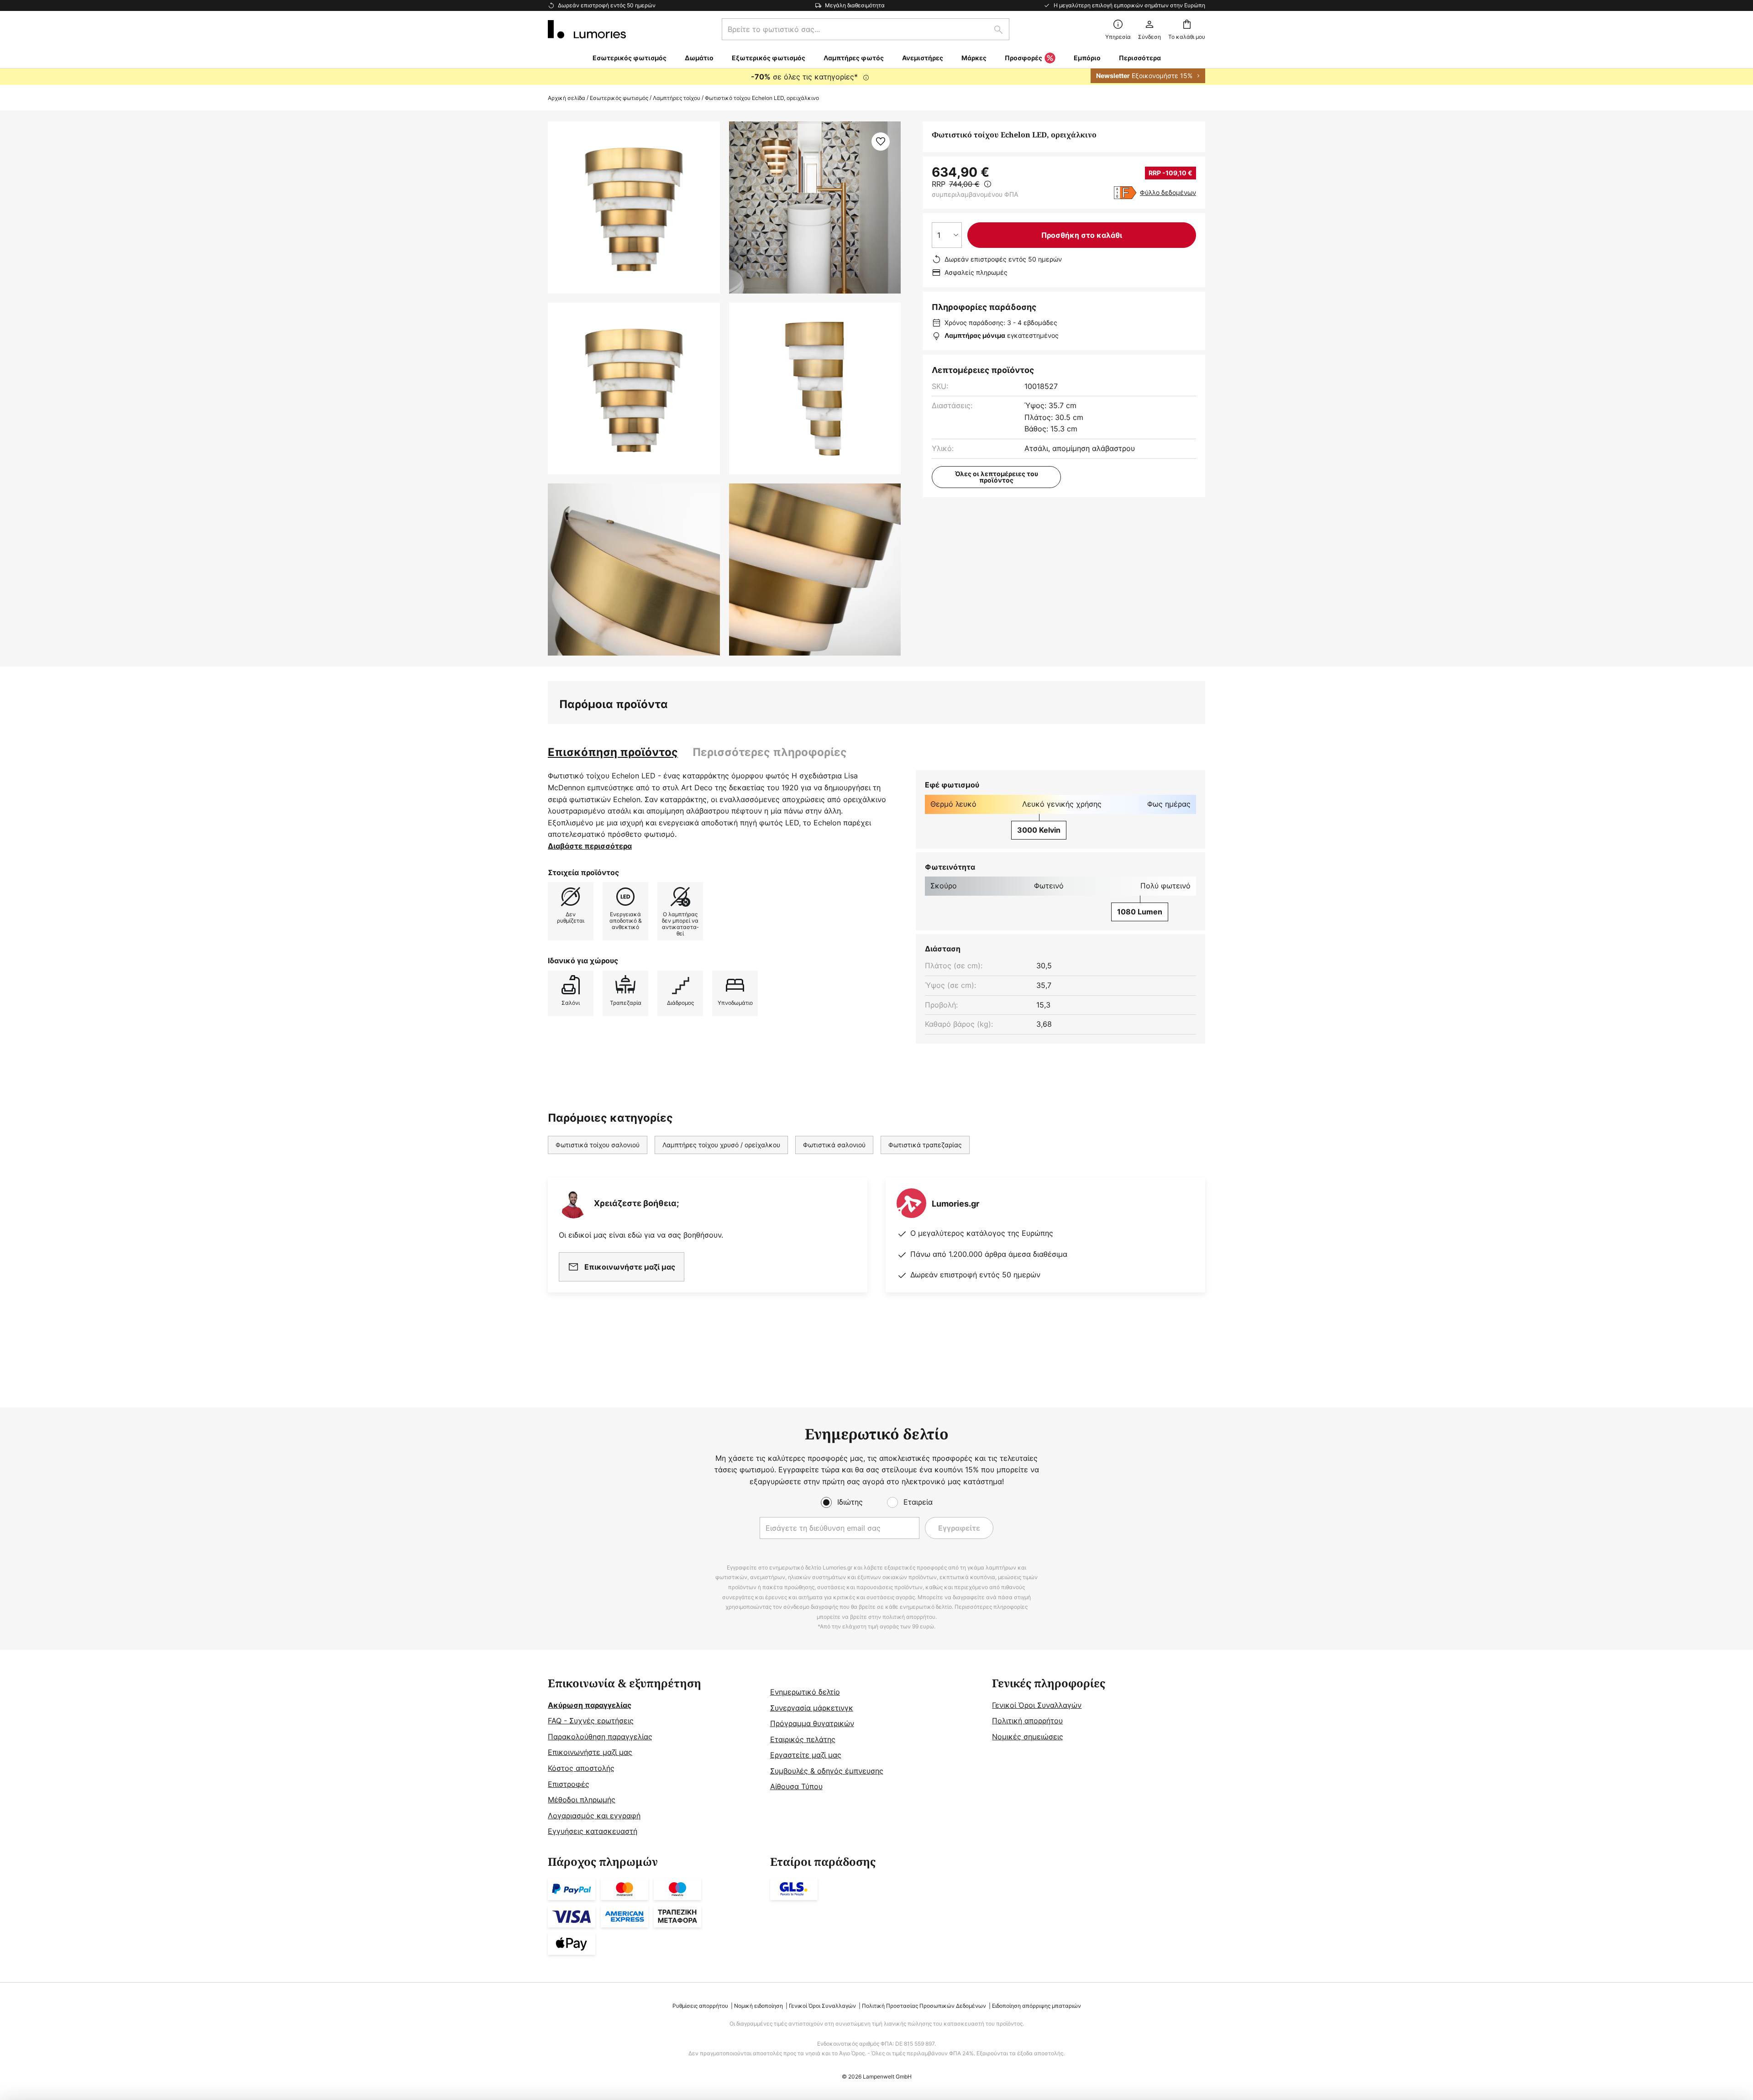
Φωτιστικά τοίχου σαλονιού (598, 1145)
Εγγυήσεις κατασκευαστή (593, 1831)
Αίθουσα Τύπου (796, 1786)
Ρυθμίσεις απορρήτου (700, 2006)
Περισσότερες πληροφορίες (770, 752)
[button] (634, 389)
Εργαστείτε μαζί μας (806, 1755)
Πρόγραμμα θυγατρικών (812, 1723)
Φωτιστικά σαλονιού (834, 1145)
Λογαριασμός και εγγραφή (594, 1816)
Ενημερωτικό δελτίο (805, 1692)
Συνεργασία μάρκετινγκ (812, 1708)
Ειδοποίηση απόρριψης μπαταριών (1037, 2006)
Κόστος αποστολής (581, 1768)
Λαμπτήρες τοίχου (677, 98)
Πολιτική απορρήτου (1027, 1721)
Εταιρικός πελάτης (803, 1739)
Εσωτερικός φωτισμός (619, 98)
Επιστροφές (569, 1784)
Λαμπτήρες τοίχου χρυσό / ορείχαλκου (721, 1145)
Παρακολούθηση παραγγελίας (600, 1737)
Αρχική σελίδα (567, 98)
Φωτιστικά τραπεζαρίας (925, 1145)
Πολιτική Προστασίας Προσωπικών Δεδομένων (924, 2006)
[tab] (613, 752)
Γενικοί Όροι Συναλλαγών (1037, 1705)
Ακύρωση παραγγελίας (590, 1705)
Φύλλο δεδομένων (1168, 192)
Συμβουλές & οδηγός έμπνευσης (827, 1771)
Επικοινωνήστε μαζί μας (590, 1752)
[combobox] (866, 29)
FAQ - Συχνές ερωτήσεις (591, 1721)
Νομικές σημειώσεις (1028, 1737)
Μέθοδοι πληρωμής (582, 1800)
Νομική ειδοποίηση (758, 2006)
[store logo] (587, 29)
